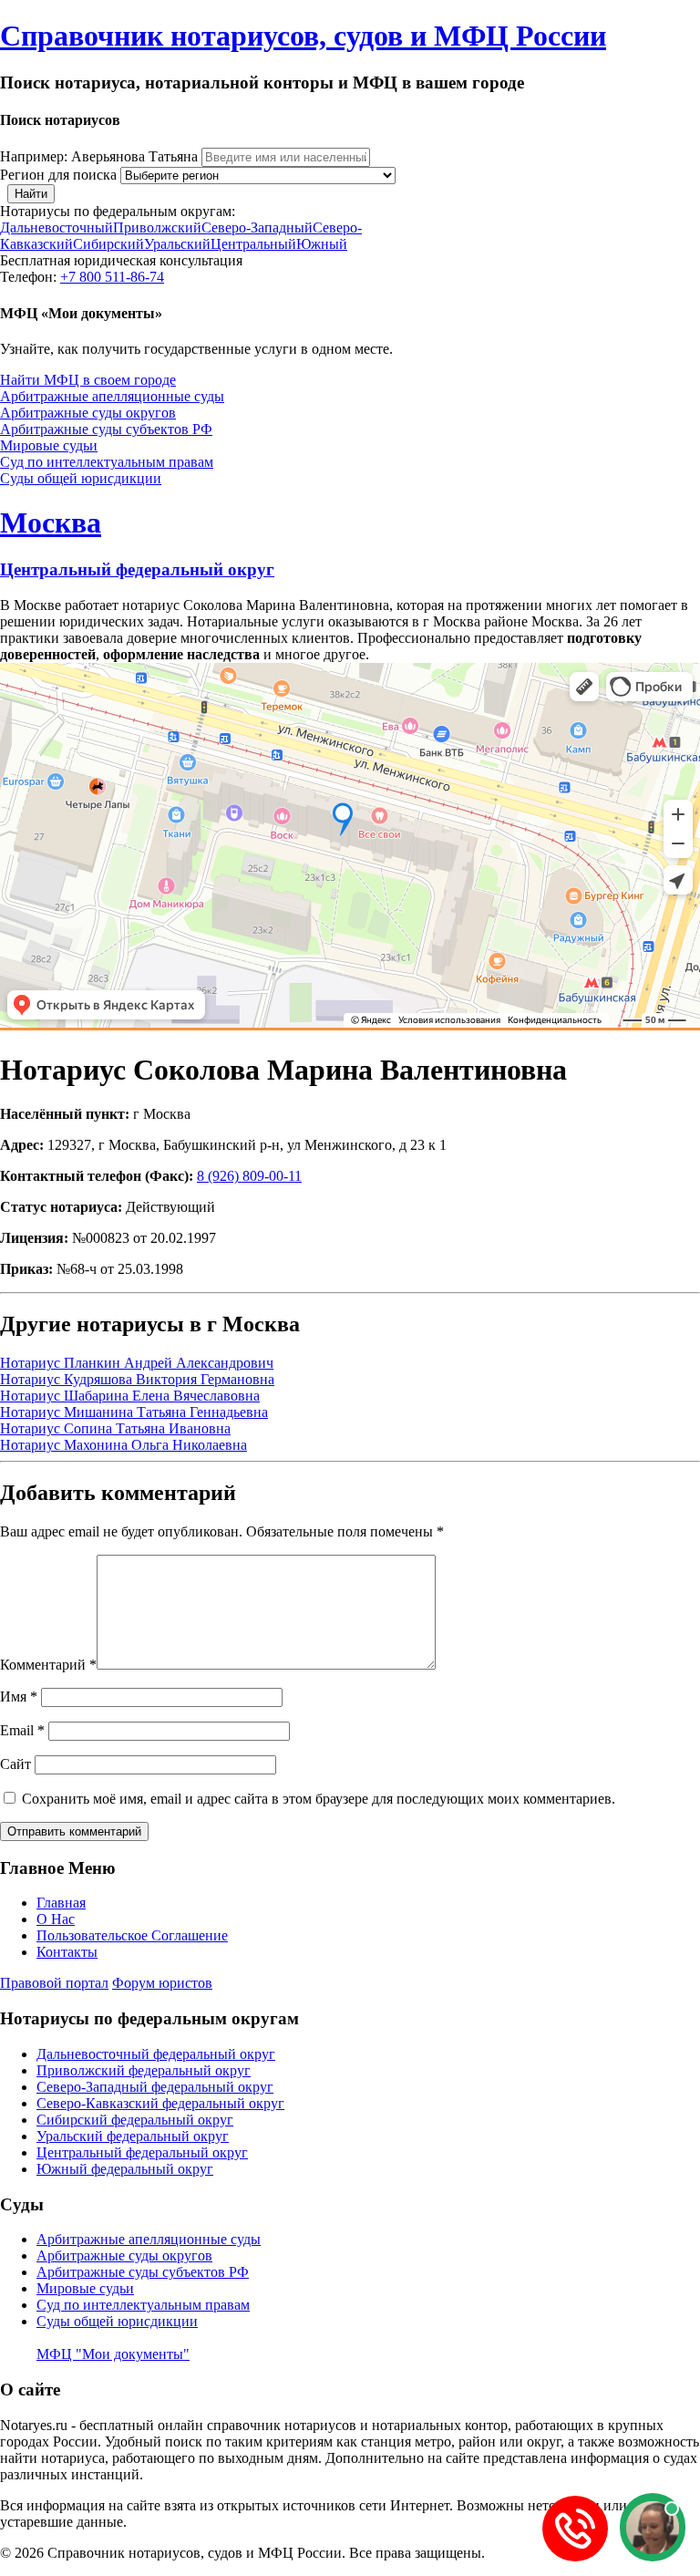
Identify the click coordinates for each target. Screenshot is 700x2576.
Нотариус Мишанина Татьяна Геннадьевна (134, 1412)
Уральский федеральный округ (133, 2136)
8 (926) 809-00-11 (249, 1176)
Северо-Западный (257, 228)
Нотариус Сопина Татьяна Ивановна (115, 1428)
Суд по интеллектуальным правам (107, 462)
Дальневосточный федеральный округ (156, 2054)
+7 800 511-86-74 (112, 277)
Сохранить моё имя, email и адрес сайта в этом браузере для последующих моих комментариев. (319, 1799)
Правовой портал (54, 1983)
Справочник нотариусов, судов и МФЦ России (303, 36)
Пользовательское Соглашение (132, 1935)
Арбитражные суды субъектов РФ (106, 429)
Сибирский (108, 244)
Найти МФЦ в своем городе (88, 380)
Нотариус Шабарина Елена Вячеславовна (130, 1396)
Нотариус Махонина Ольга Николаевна (124, 1445)
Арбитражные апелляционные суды (112, 396)
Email (22, 1730)
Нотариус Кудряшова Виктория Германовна (137, 1379)
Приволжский (157, 228)
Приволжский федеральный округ (144, 2070)
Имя (19, 1697)
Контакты (67, 1952)
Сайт (15, 1764)
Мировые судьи (49, 445)
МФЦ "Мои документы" (113, 2354)
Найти (31, 194)
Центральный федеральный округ (137, 569)
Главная (61, 1903)
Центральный (253, 244)
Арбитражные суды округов (88, 413)
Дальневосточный (57, 228)
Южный (322, 244)
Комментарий (48, 1665)
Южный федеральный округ (125, 2169)
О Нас (56, 1919)
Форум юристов (162, 1983)
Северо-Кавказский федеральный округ (160, 2103)
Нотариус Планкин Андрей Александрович (137, 1363)
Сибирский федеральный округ (135, 2120)
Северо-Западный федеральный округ (155, 2087)
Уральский (177, 244)
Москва (51, 522)
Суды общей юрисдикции (81, 478)
